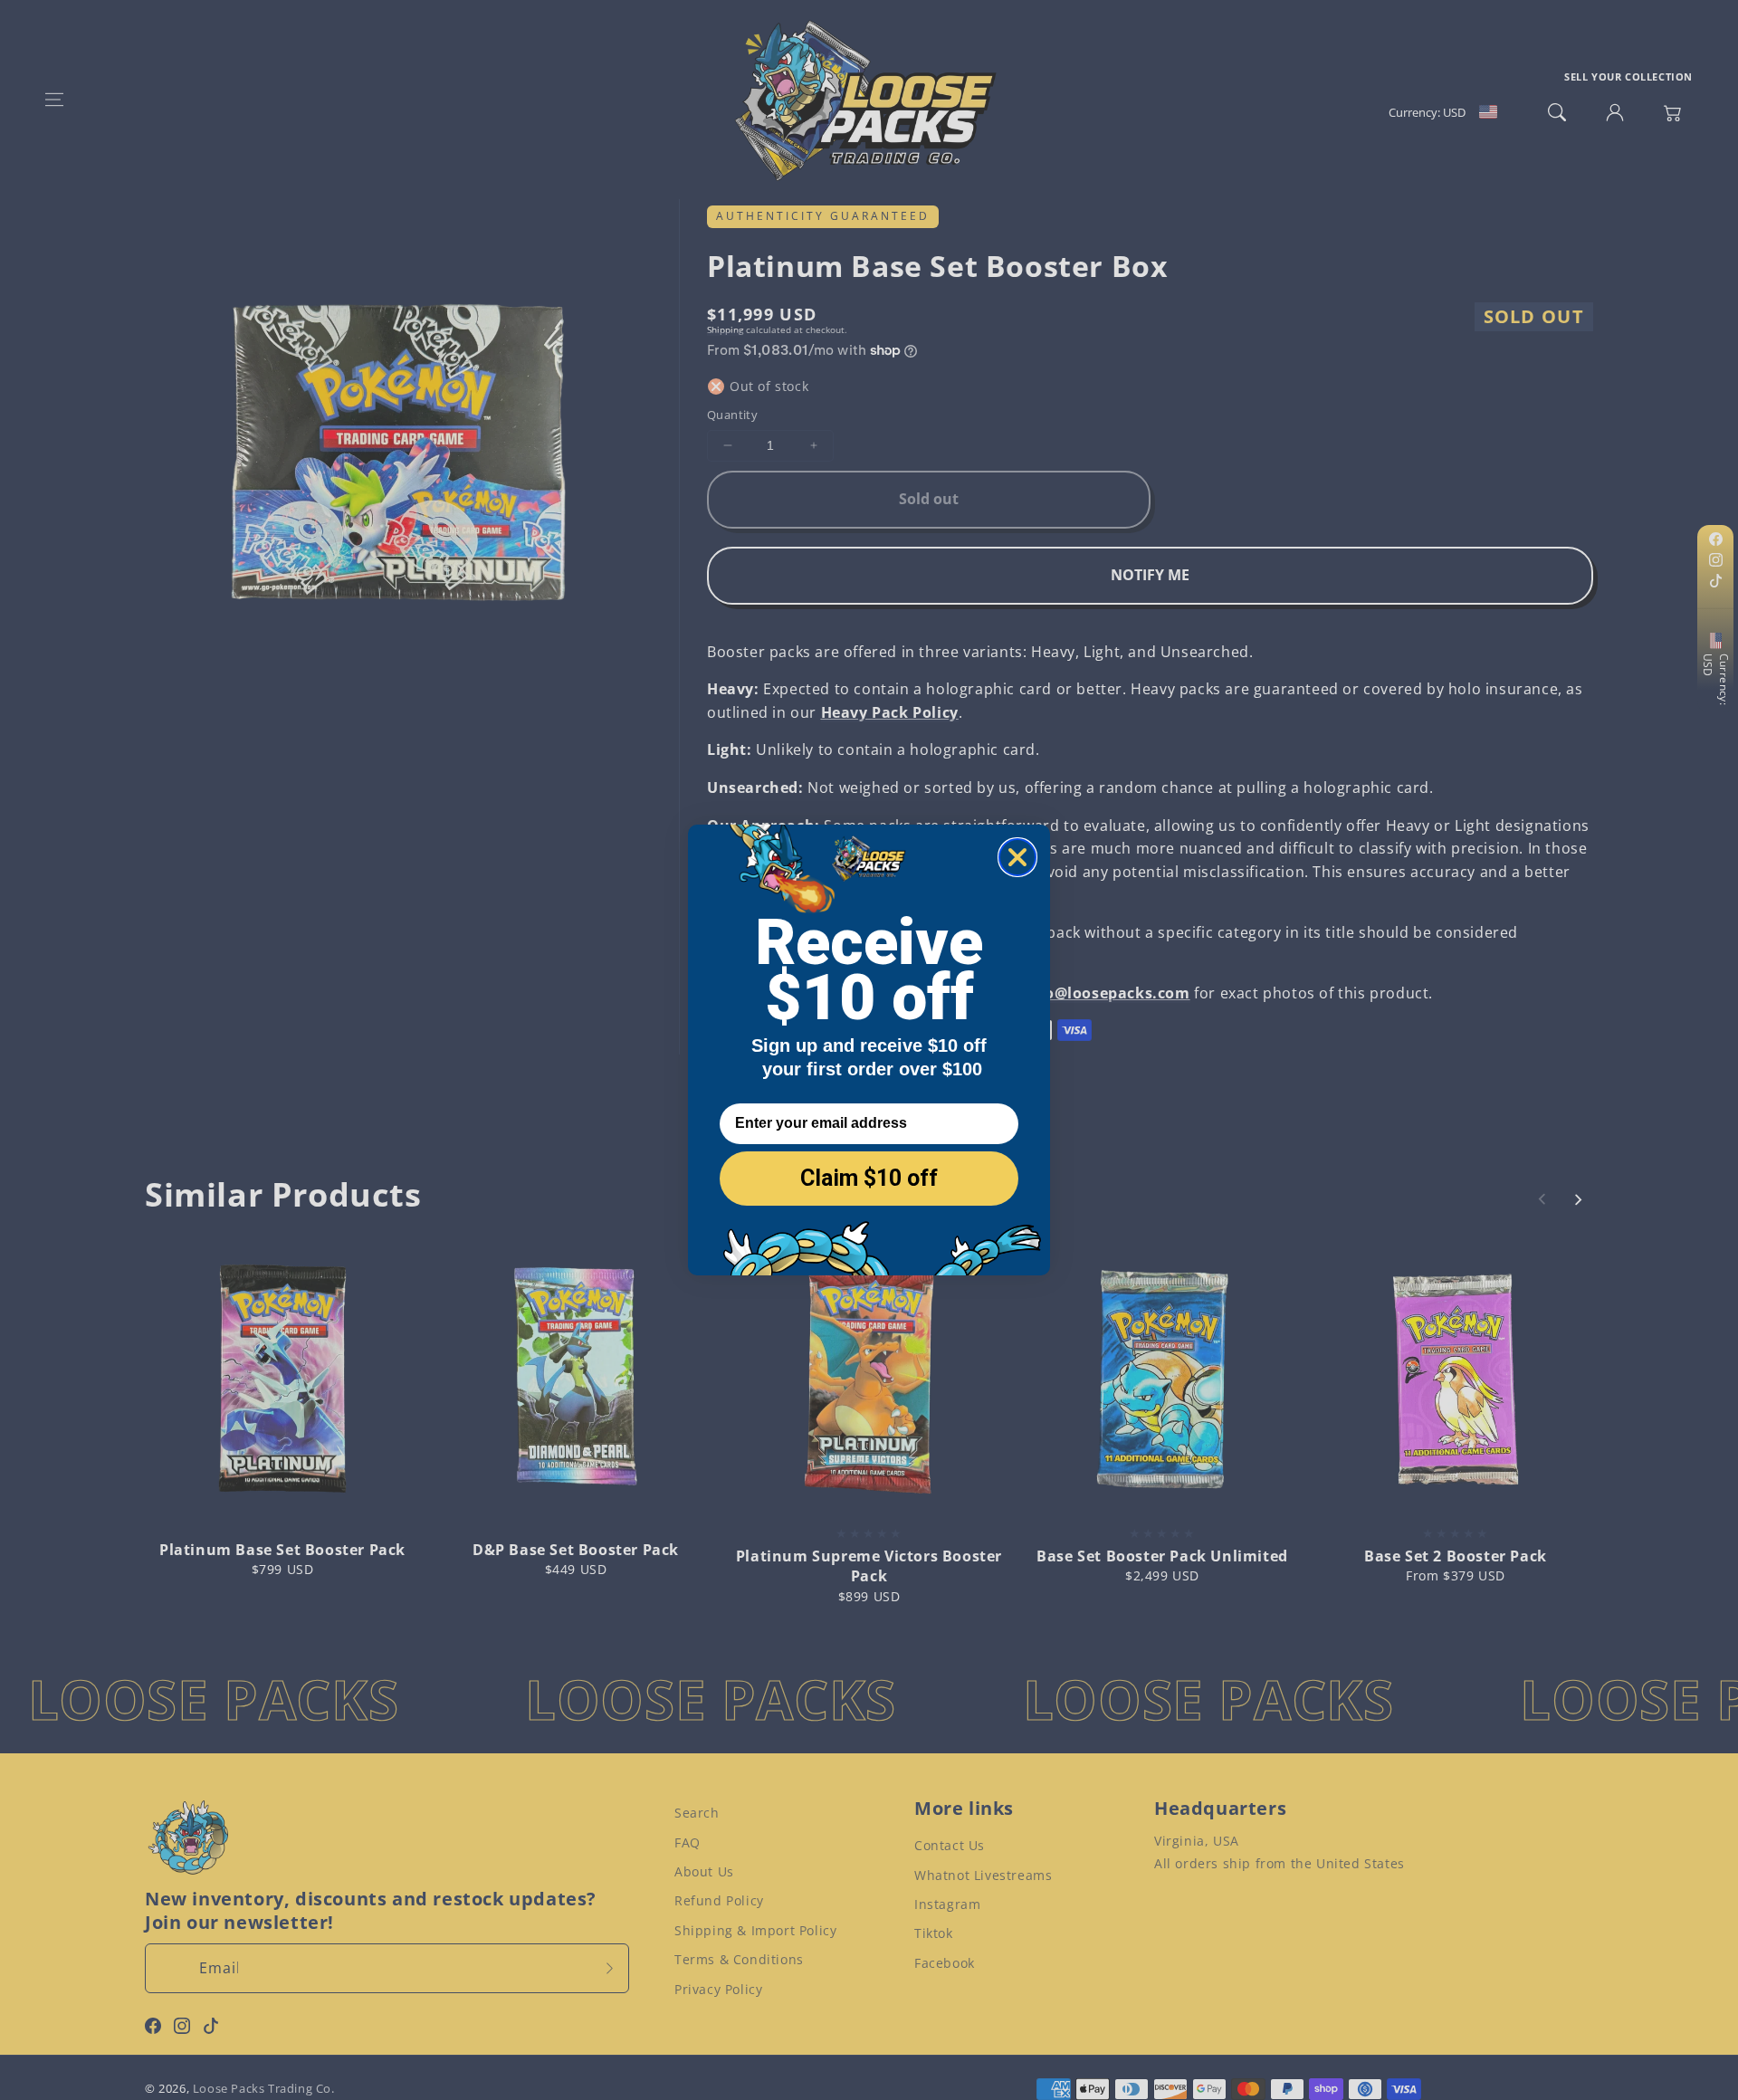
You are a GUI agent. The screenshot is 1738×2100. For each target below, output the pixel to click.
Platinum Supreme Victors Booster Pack (869, 1566)
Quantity (732, 415)
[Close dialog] (1017, 857)
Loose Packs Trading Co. (264, 2088)
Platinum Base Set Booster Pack (282, 1550)
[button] (54, 100)
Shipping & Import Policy (755, 1930)
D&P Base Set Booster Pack (576, 1550)
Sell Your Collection (1628, 76)
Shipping (725, 329)
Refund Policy (719, 1900)
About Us (704, 1871)
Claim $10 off (869, 1178)
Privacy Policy (718, 1989)
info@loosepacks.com (1106, 993)
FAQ (688, 1842)
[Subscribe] (609, 1968)
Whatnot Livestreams (983, 1875)
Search (697, 1813)
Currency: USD (1716, 680)
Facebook (945, 1963)
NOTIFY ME (1150, 575)
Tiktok (934, 1933)
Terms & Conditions (739, 1959)
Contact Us (950, 1845)
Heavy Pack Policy (890, 712)
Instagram (947, 1904)
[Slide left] (1542, 1199)
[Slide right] (1578, 1199)
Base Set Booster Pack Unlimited (1162, 1556)
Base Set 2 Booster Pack (1456, 1556)
